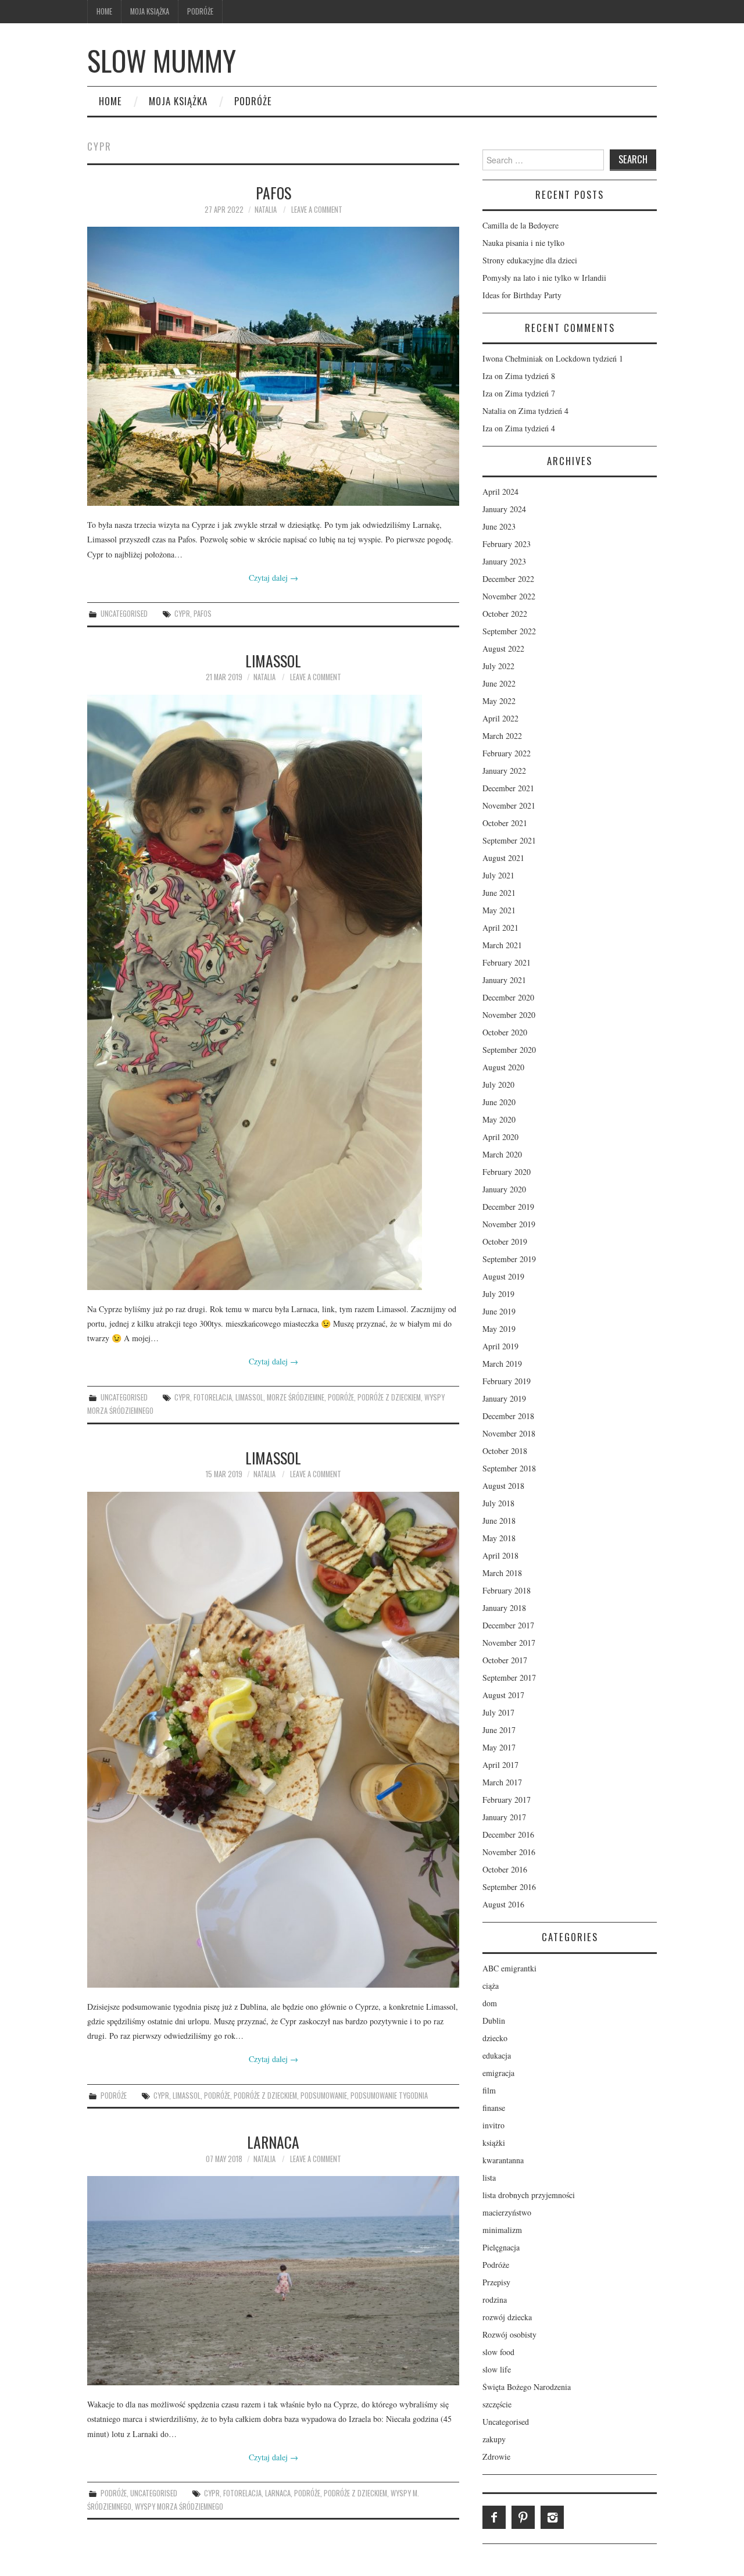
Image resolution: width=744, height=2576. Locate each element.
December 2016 (508, 1834)
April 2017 (500, 1765)
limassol (249, 1397)
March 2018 (502, 1573)
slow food (498, 2352)
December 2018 (508, 1416)
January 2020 (504, 1189)
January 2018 (504, 1608)
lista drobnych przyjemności (529, 2195)
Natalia (266, 210)
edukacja (497, 2055)
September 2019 (509, 1259)
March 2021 (502, 945)
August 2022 (503, 649)
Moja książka (150, 11)
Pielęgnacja (501, 2247)
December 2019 (508, 1207)
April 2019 (500, 1346)
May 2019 (499, 1329)
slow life (497, 2369)
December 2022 (508, 579)
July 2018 (498, 1503)
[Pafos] (273, 366)
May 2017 (499, 1747)
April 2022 (500, 718)
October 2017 (505, 1660)
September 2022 (509, 631)
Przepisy (496, 2282)
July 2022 (498, 666)
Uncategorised (124, 614)
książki (494, 2143)
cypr (182, 614)
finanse (494, 2108)
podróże (341, 1397)
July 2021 (498, 875)
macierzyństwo (507, 2212)
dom (490, 2003)
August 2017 (503, 1695)
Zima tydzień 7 (530, 393)
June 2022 (499, 683)
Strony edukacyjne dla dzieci (530, 260)
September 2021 (509, 840)
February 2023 (507, 544)
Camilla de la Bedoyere (521, 225)
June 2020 (499, 1102)
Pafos (273, 192)
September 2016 (509, 1887)
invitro (493, 2125)
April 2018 (500, 1555)
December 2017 (508, 1625)
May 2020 (499, 1119)
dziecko (495, 2038)
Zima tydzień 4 (543, 411)
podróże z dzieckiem (389, 1397)
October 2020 (505, 1032)
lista (489, 2177)
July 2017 (498, 1712)
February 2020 (507, 1172)
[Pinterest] (523, 2517)
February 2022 (507, 753)
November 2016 (509, 1852)
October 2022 (505, 614)
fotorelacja (213, 1397)
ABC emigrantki (509, 1968)
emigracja (498, 2073)
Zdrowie (496, 2457)
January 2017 (504, 1817)
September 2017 (509, 1678)
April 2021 (500, 928)
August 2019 (503, 1276)
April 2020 (500, 1137)
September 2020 (509, 1050)
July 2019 (498, 1294)
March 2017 (502, 1782)
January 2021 (504, 980)
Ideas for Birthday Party (522, 295)
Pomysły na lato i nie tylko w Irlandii (544, 278)
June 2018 (499, 1521)
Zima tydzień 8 (530, 376)
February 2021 (507, 962)
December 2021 (508, 788)
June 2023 (499, 526)
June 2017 (499, 1730)
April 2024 (500, 492)
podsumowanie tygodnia (389, 2096)
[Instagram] (552, 2517)
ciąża (491, 1986)
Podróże (200, 11)
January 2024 (504, 509)
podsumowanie (324, 2096)
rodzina (495, 2300)
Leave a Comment (317, 210)
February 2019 (507, 1381)
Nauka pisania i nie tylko (523, 243)
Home (104, 11)
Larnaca (273, 2142)
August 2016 (503, 1904)
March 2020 (502, 1154)
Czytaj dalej (273, 578)
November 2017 (509, 1643)
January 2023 (504, 561)
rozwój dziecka (507, 2317)
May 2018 (499, 1538)
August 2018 (503, 1486)
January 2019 (504, 1398)
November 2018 (509, 1433)
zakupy (494, 2439)
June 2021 (499, 893)
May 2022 (499, 701)
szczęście (497, 2404)
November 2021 (509, 805)
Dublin (494, 2021)
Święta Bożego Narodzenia (527, 2387)
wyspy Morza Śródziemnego (179, 2507)
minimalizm (502, 2230)
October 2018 (505, 1451)
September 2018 (509, 1468)
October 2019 (505, 1241)
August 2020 (503, 1067)
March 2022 (502, 736)
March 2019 (502, 1364)
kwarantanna (503, 2160)
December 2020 (508, 997)
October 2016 (505, 1869)
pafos (203, 614)
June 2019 (499, 1311)
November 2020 (509, 1015)
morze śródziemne (296, 1397)
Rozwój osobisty (509, 2334)
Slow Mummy (162, 60)
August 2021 (503, 858)
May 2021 (499, 910)
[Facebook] (494, 2517)
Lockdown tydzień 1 (589, 358)
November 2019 (509, 1224)
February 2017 (507, 1800)
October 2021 (505, 823)
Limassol (273, 660)
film (489, 2090)
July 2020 (498, 1085)
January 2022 (504, 771)
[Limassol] (273, 992)
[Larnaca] (273, 2281)
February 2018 (507, 1590)
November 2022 (509, 596)
